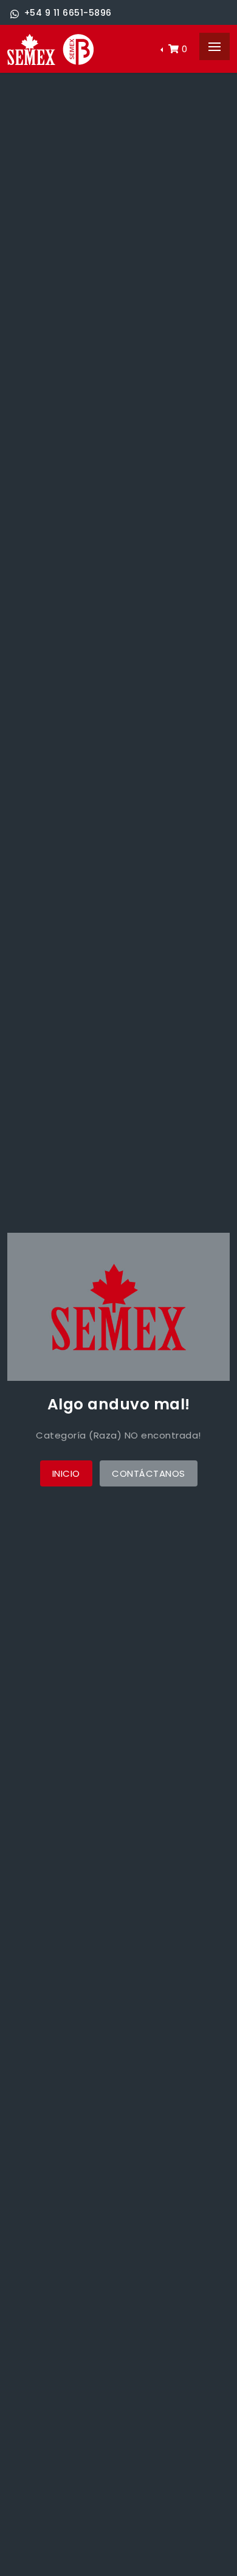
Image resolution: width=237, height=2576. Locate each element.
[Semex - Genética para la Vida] (50, 49)
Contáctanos (149, 1473)
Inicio (66, 1473)
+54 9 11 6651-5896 (68, 13)
